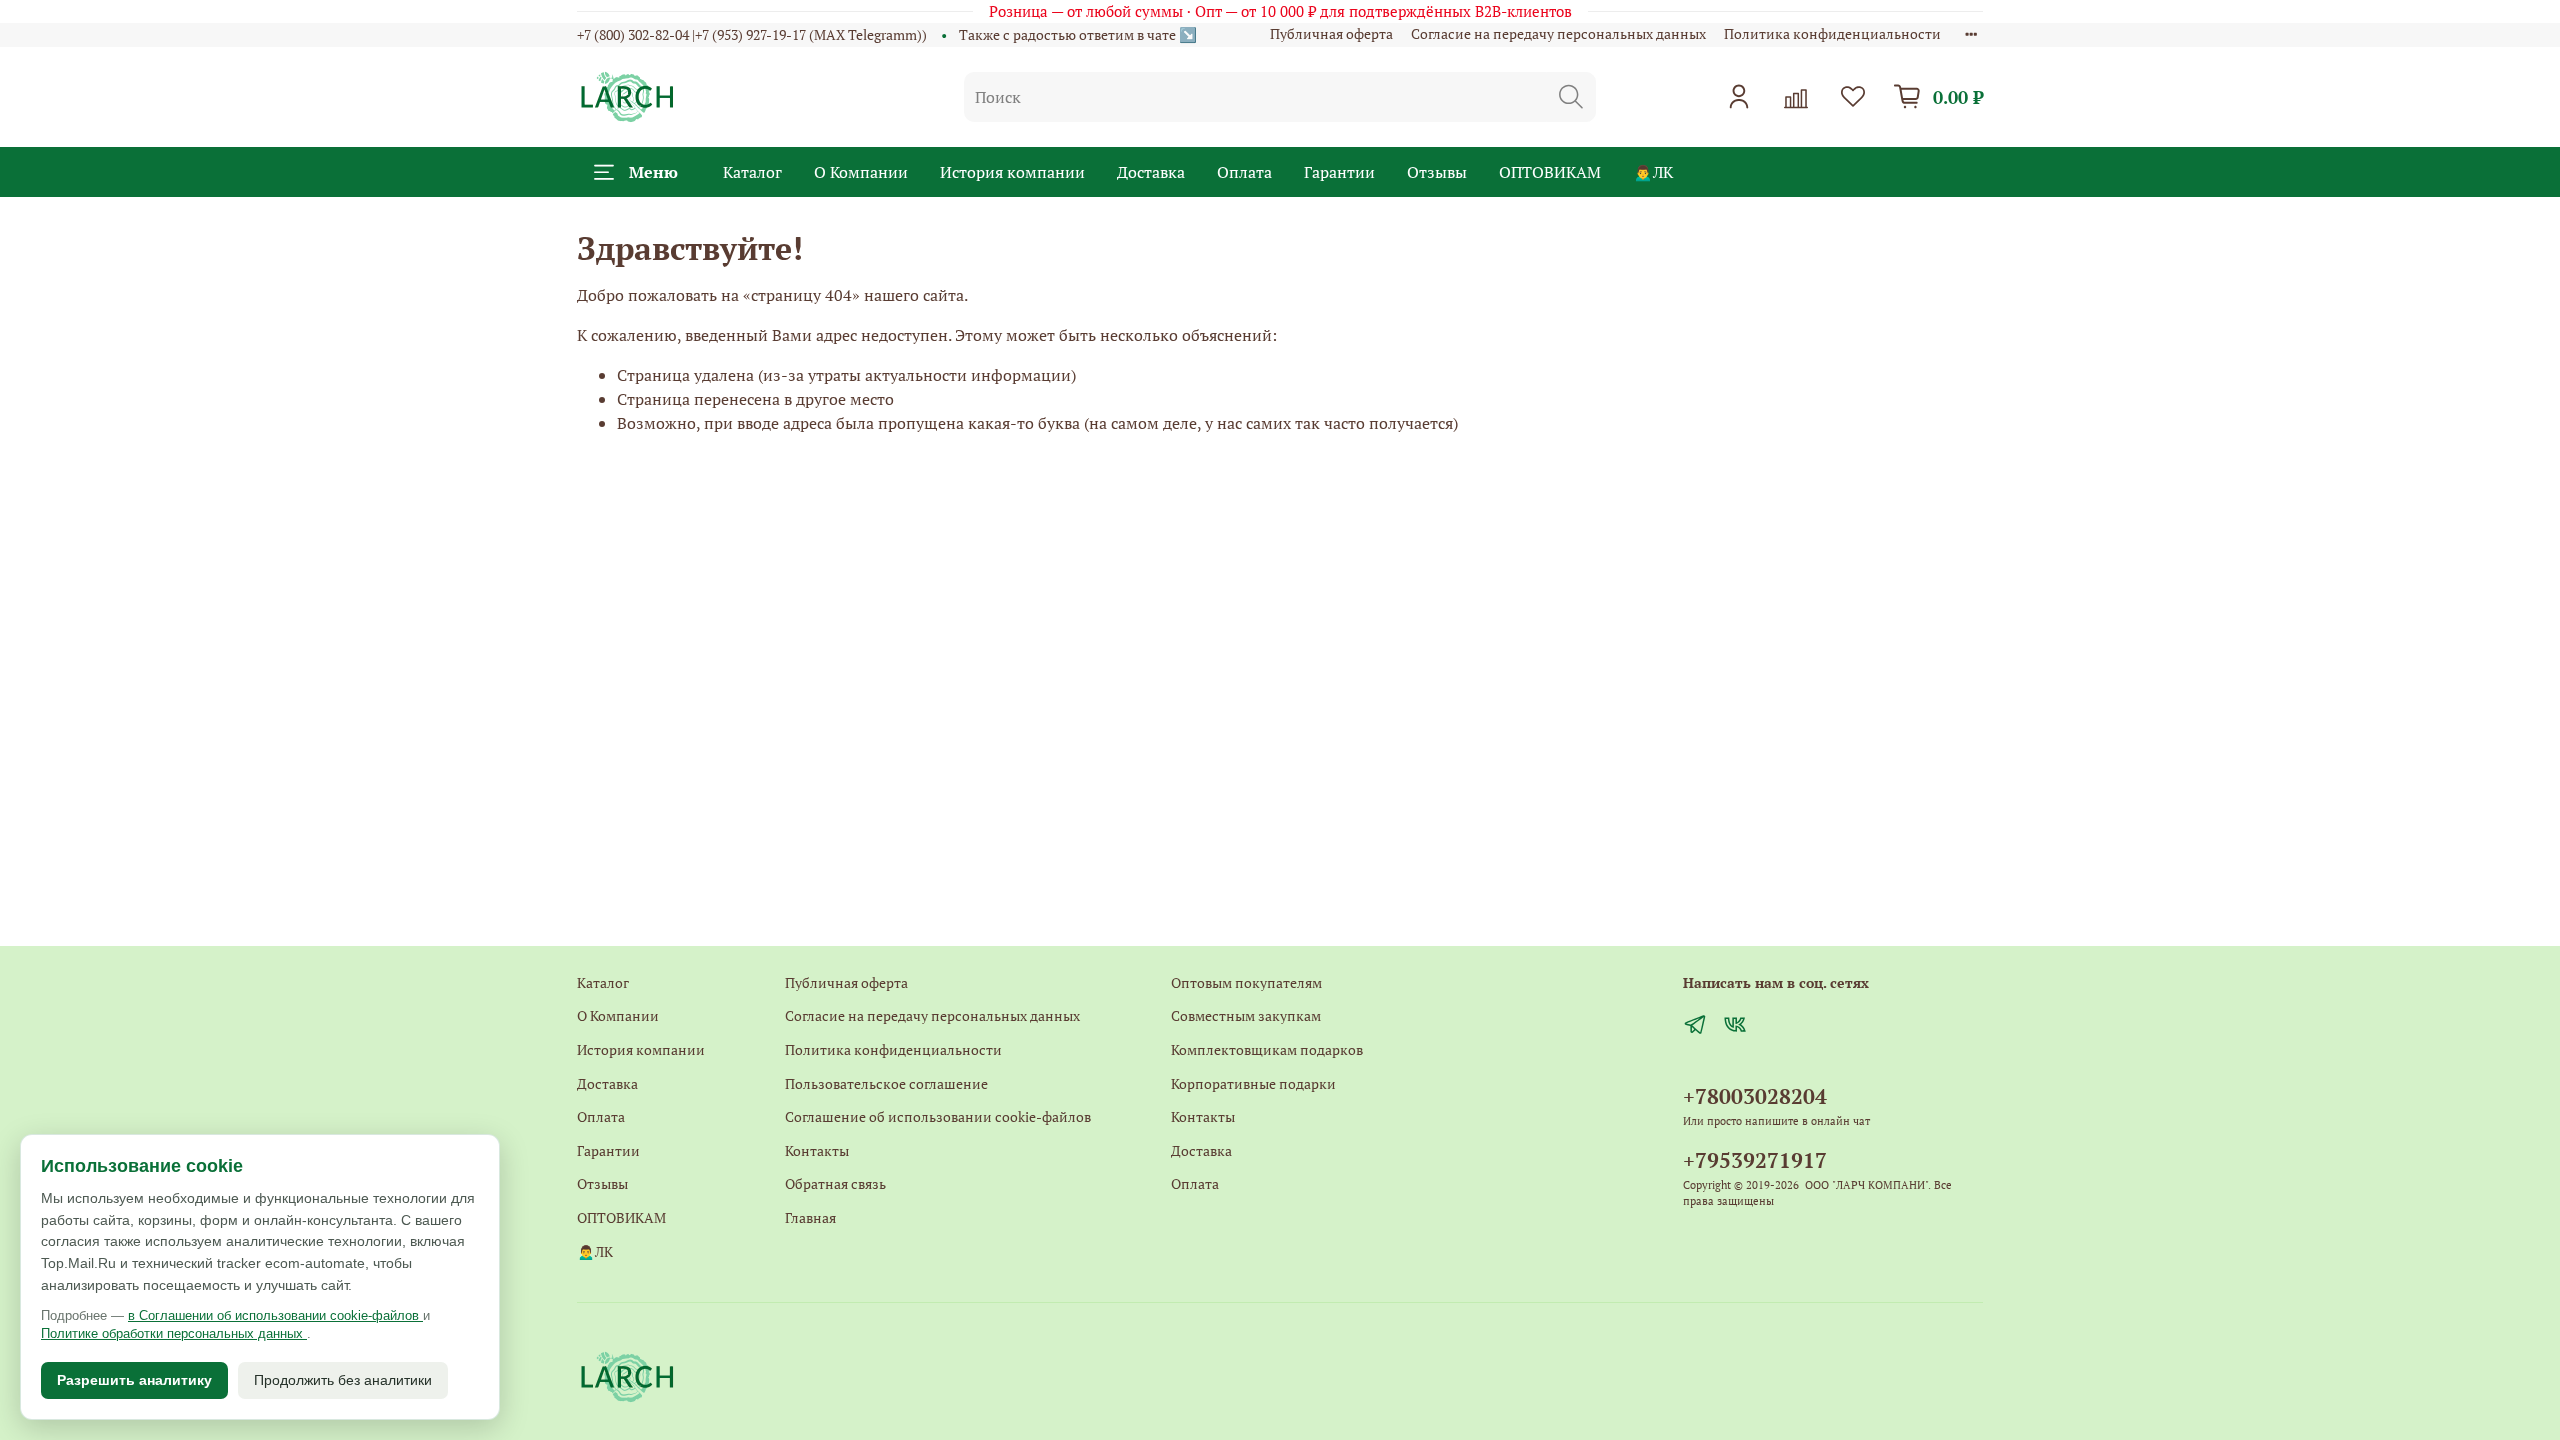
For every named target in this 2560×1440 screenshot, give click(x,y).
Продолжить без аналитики (343, 1380)
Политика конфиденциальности (1832, 33)
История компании (1012, 172)
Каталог (752, 172)
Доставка (1151, 172)
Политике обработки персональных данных (174, 1333)
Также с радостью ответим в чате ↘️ (1078, 34)
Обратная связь (835, 1183)
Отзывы (1437, 172)
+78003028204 (1755, 1096)
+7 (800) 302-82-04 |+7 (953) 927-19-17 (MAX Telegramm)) (752, 34)
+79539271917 (1755, 1160)
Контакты (817, 1150)
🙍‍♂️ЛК (1653, 172)
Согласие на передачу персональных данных (1558, 33)
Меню (653, 172)
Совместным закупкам (1246, 1015)
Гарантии (1339, 172)
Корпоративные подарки (1253, 1083)
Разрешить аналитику (134, 1380)
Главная (810, 1217)
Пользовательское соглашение (886, 1083)
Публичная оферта (1331, 33)
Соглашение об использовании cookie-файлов (938, 1116)
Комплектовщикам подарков (1267, 1049)
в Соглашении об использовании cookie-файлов (275, 1315)
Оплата (1244, 172)
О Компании (861, 172)
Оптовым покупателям (1246, 982)
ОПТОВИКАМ (1550, 172)
